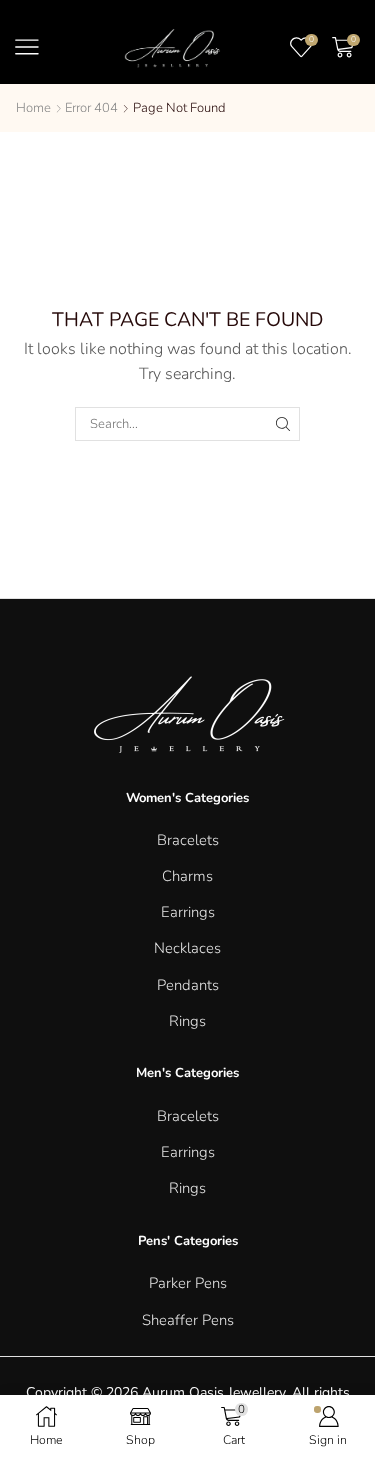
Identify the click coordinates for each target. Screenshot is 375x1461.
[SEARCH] (283, 424)
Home (33, 108)
